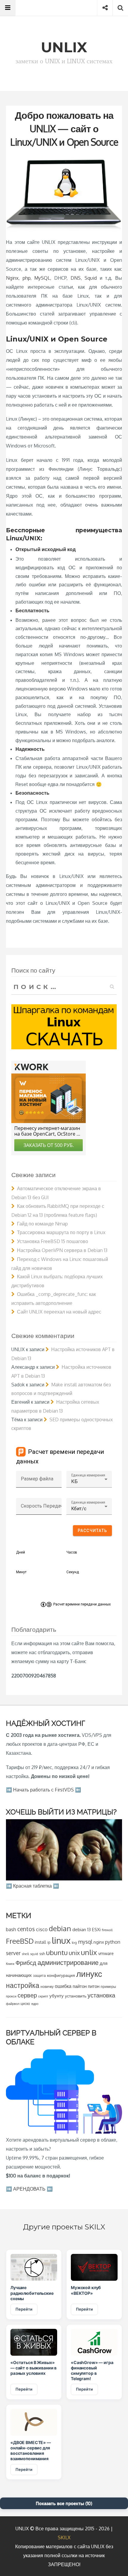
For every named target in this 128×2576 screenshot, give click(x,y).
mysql (85, 1942)
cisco (42, 1929)
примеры (108, 1987)
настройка (23, 1985)
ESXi (96, 1929)
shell (25, 1954)
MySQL (42, 278)
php (26, 278)
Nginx (12, 278)
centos (26, 1929)
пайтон (80, 1986)
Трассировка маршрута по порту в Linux (61, 1232)
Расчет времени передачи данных (82, 1604)
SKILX (64, 2537)
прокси (11, 1996)
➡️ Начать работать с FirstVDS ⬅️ (43, 1790)
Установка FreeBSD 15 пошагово (53, 1241)
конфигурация (61, 1975)
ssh (42, 1954)
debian (60, 1928)
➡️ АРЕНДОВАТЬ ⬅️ (29, 2189)
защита (39, 1976)
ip (49, 1942)
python (113, 1942)
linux (61, 1940)
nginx (99, 1942)
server (13, 1953)
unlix (89, 1952)
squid (34, 1954)
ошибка (63, 1986)
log (74, 1942)
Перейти (24, 2309)
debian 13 (82, 1929)
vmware (106, 1953)
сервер (27, 1995)
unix (74, 1953)
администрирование (68, 1962)
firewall (107, 1930)
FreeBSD (20, 1941)
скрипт (43, 1996)
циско (25, 2004)
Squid (91, 278)
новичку (47, 1987)
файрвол (13, 2004)
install (40, 1942)
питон (94, 1986)
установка (101, 1995)
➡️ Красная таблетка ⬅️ (32, 1886)
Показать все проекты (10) (64, 2503)
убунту (57, 1996)
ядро (35, 2004)
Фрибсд (26, 1963)
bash (11, 1929)
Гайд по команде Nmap (42, 1224)
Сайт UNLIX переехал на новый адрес (59, 1312)
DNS (76, 278)
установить (76, 1996)
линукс (89, 1974)
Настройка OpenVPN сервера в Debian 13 (62, 1250)
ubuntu (57, 1952)
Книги (10, 1964)
